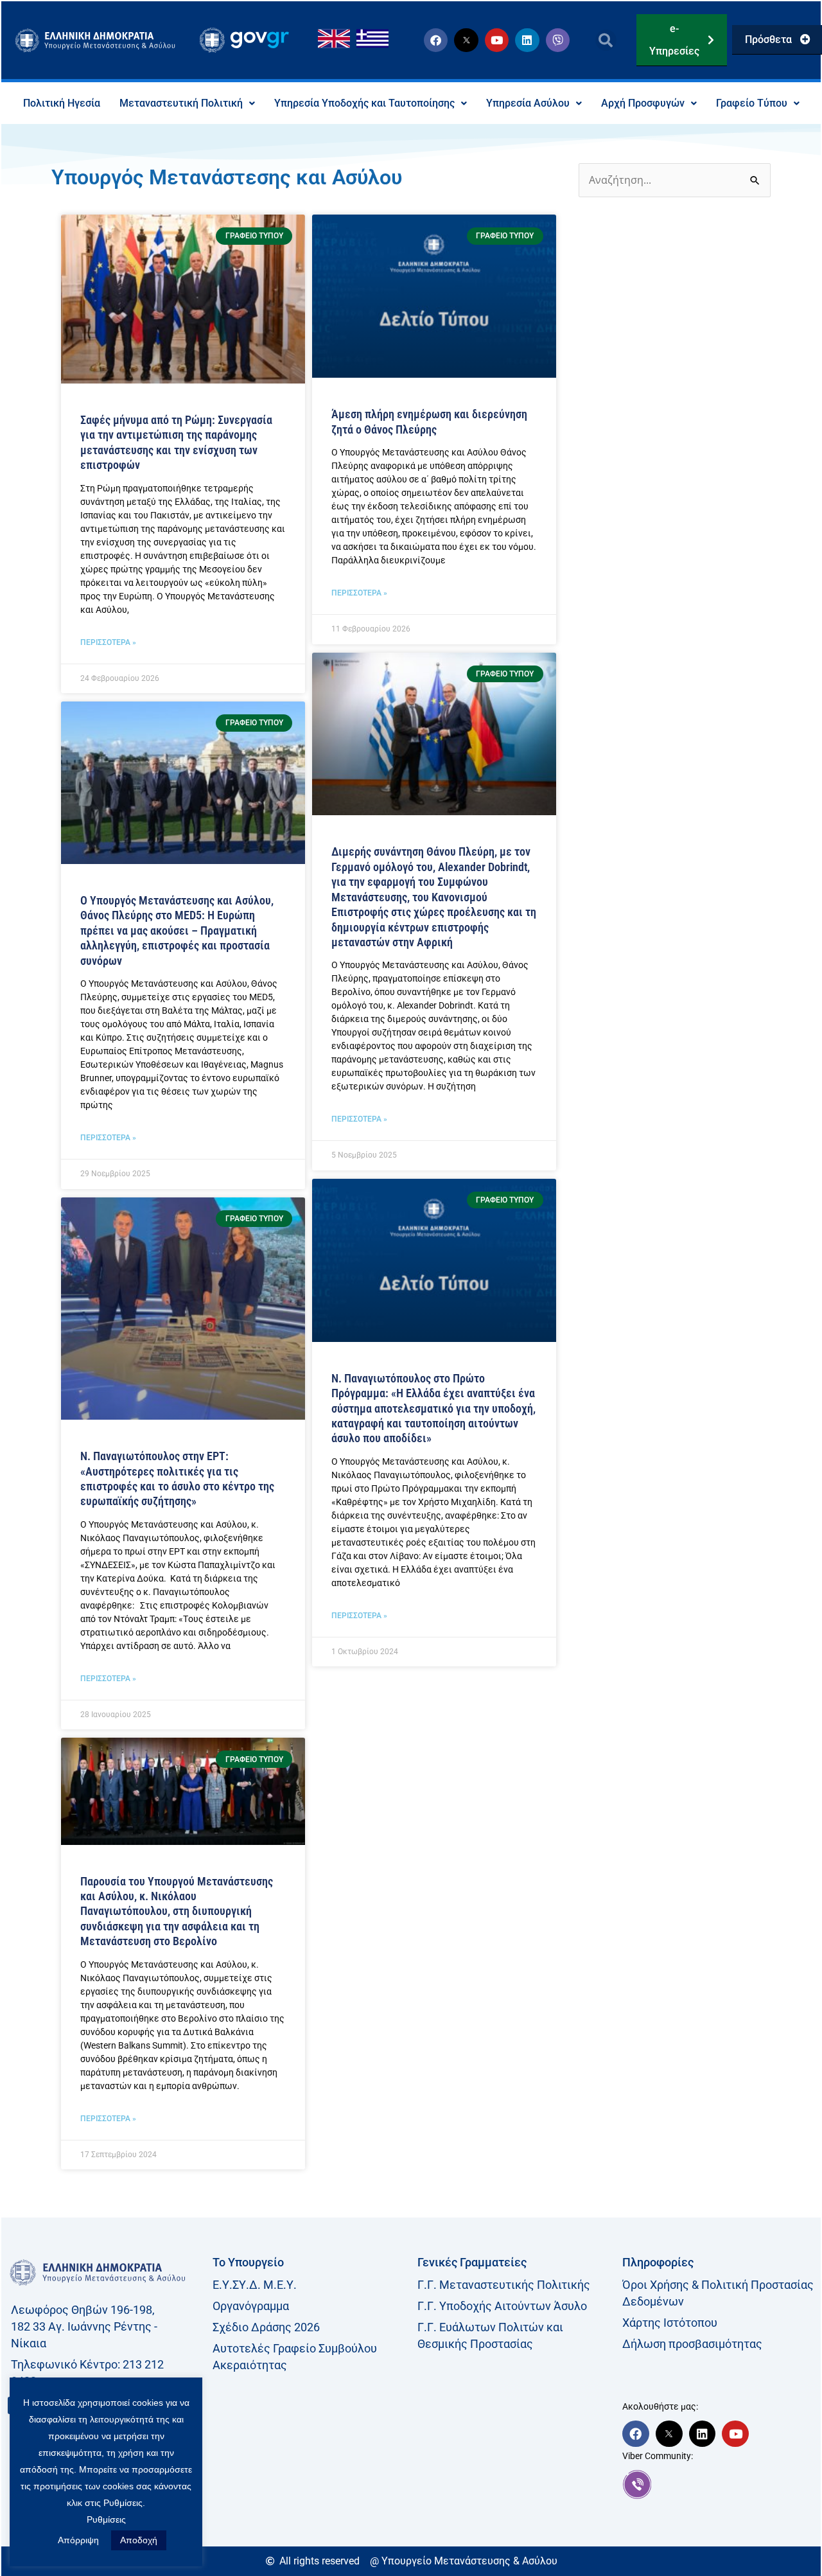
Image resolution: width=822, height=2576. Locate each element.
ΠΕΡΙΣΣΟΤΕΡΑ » (108, 642)
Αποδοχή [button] (139, 2540)
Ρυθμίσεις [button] (106, 2519)
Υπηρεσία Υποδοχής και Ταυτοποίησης (364, 103)
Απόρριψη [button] (78, 2540)
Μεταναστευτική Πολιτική (181, 103)
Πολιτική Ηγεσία (62, 103)
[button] (606, 40)
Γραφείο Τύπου (752, 103)
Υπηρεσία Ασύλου (528, 103)
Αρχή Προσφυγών (643, 103)
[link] (718, 2484)
